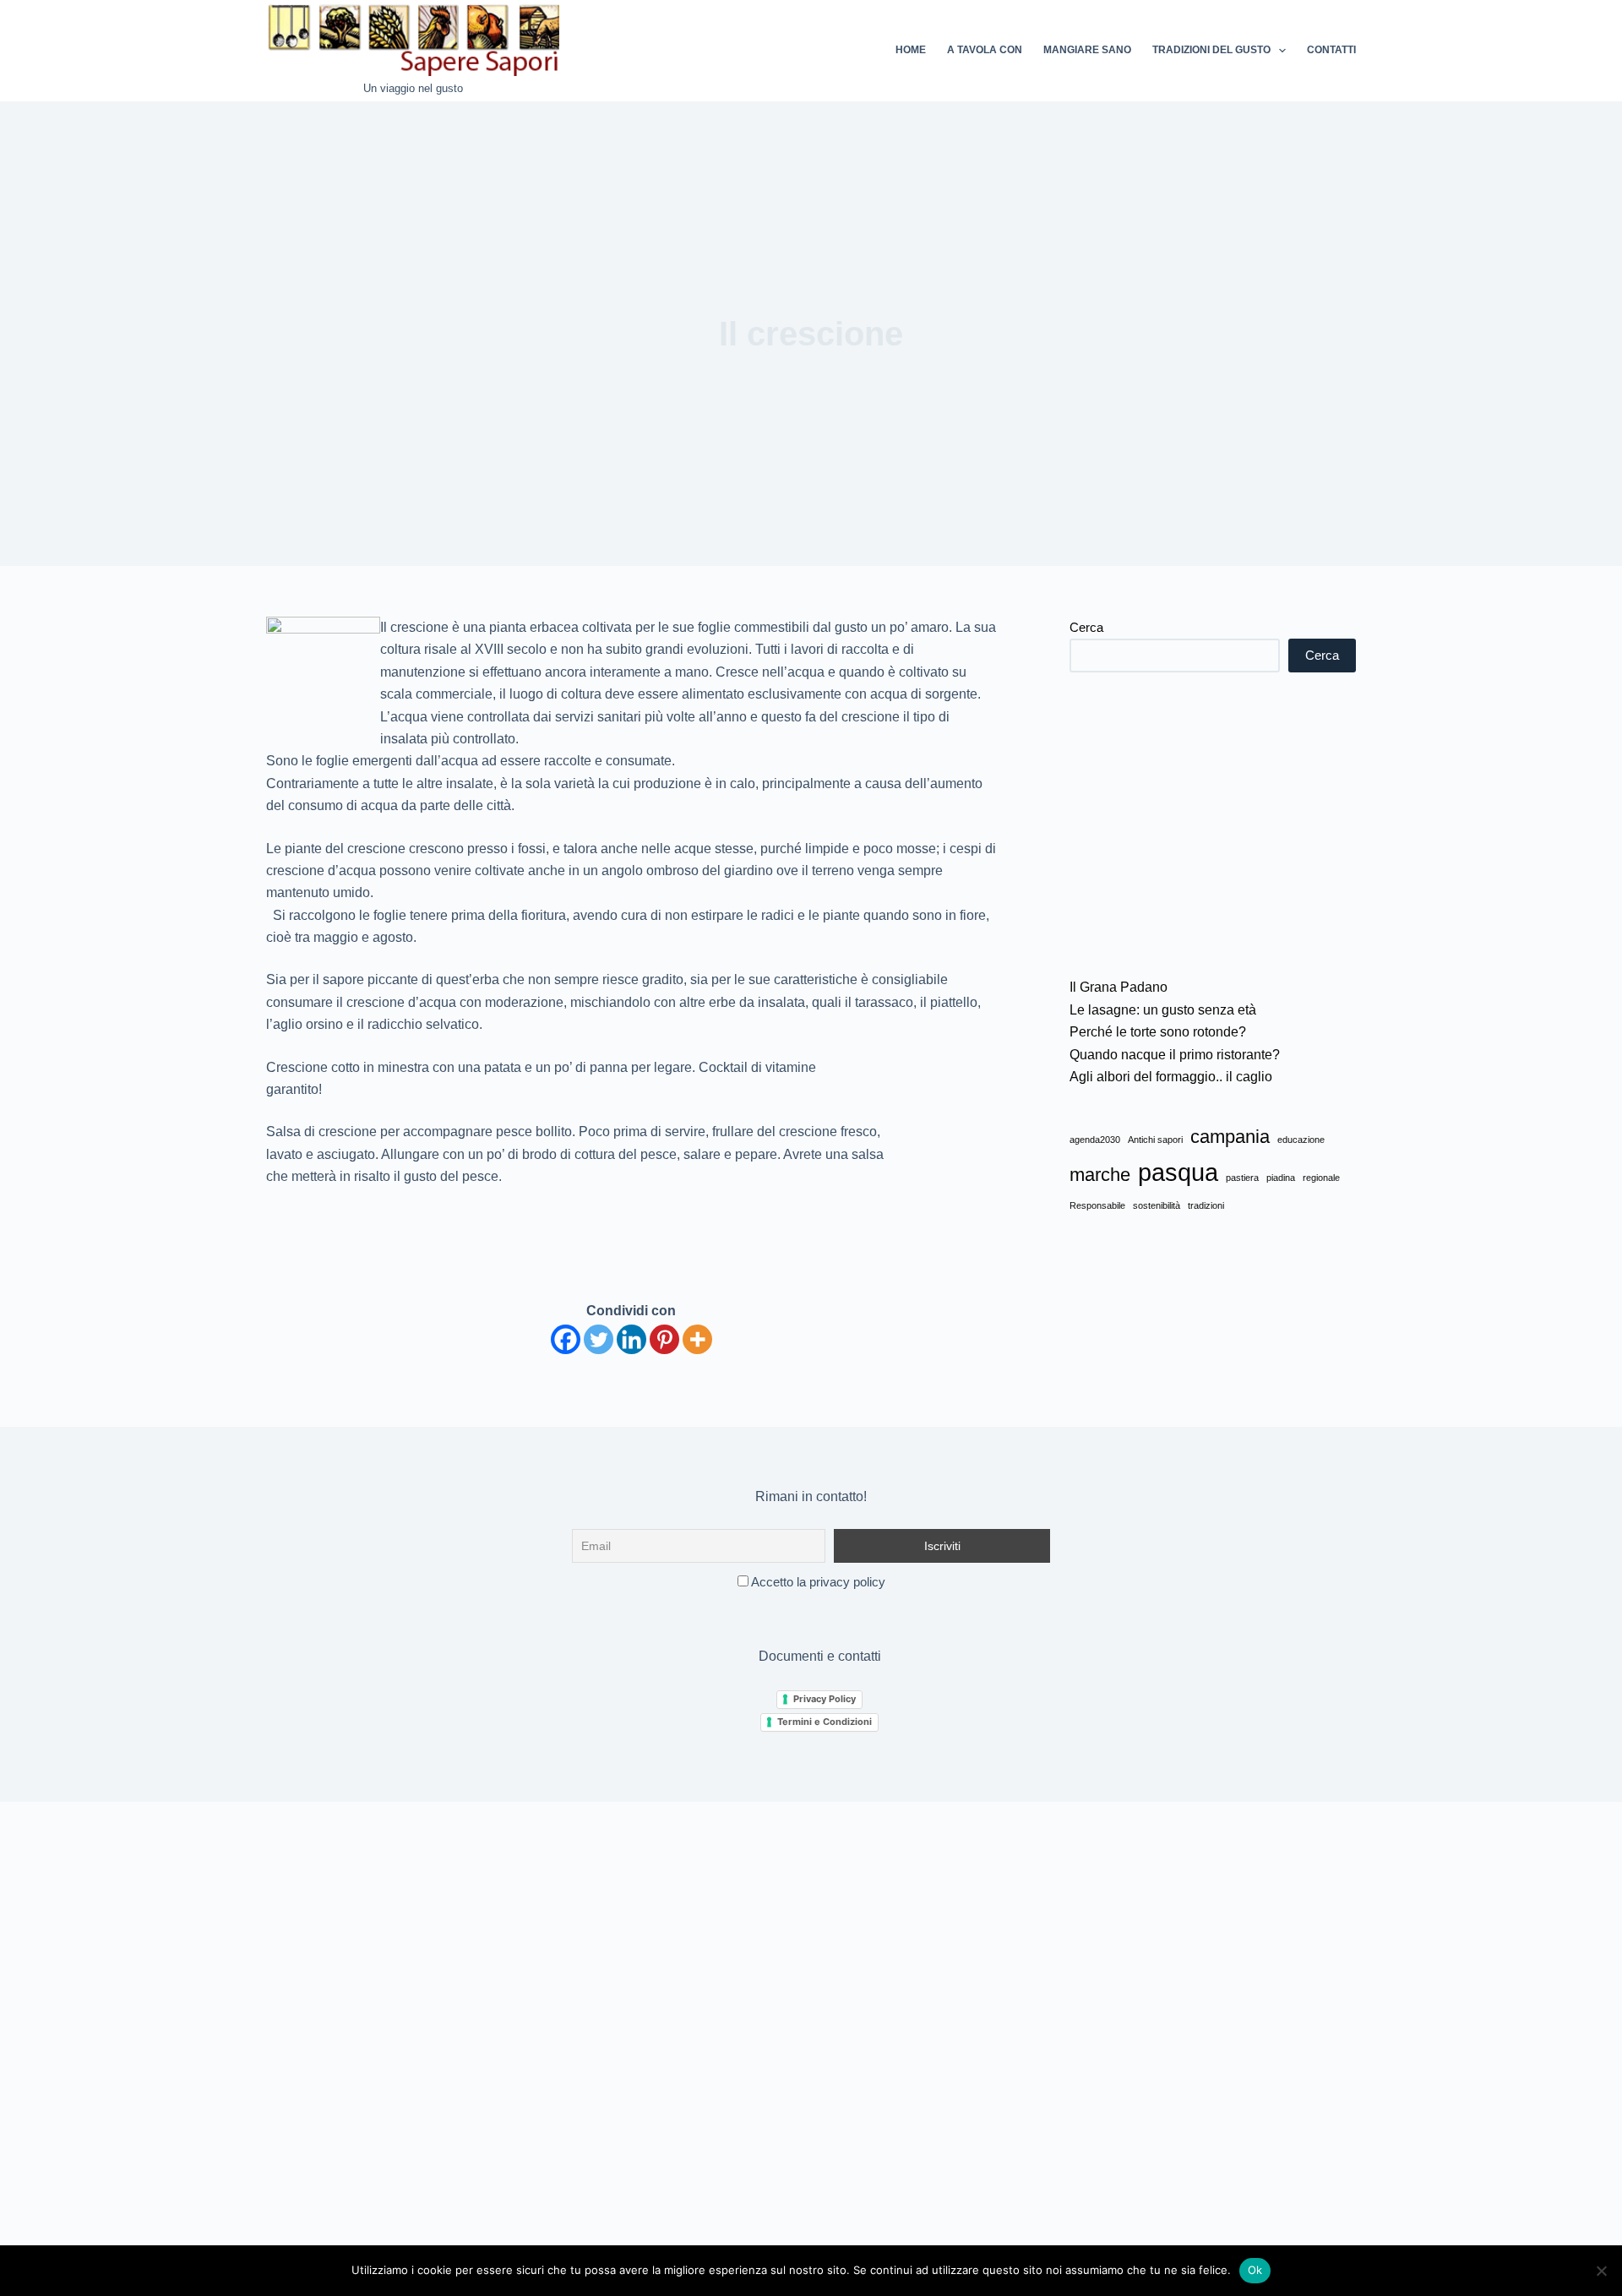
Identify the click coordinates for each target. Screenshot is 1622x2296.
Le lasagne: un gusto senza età (1163, 1010)
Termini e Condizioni (825, 1722)
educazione (1301, 1140)
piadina (1281, 1178)
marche (1100, 1175)
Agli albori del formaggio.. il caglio (1171, 1077)
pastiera (1242, 1178)
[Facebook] (566, 1339)
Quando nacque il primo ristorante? (1175, 1055)
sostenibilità (1157, 1205)
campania (1230, 1137)
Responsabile (1097, 1205)
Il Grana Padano (1119, 987)
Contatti (1331, 50)
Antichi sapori (1155, 1140)
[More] (697, 1339)
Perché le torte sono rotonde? (1158, 1032)
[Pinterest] (664, 1339)
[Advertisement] (1213, 824)
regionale (1321, 1178)
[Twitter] (599, 1339)
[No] (1601, 2271)
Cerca (1086, 627)
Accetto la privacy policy (817, 1582)
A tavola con (985, 50)
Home (911, 50)
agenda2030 (1095, 1140)
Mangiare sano (1087, 50)
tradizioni (1206, 1205)
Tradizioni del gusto (1211, 50)
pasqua (1178, 1172)
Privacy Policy (825, 1699)
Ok (1255, 2270)
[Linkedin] (631, 1339)
